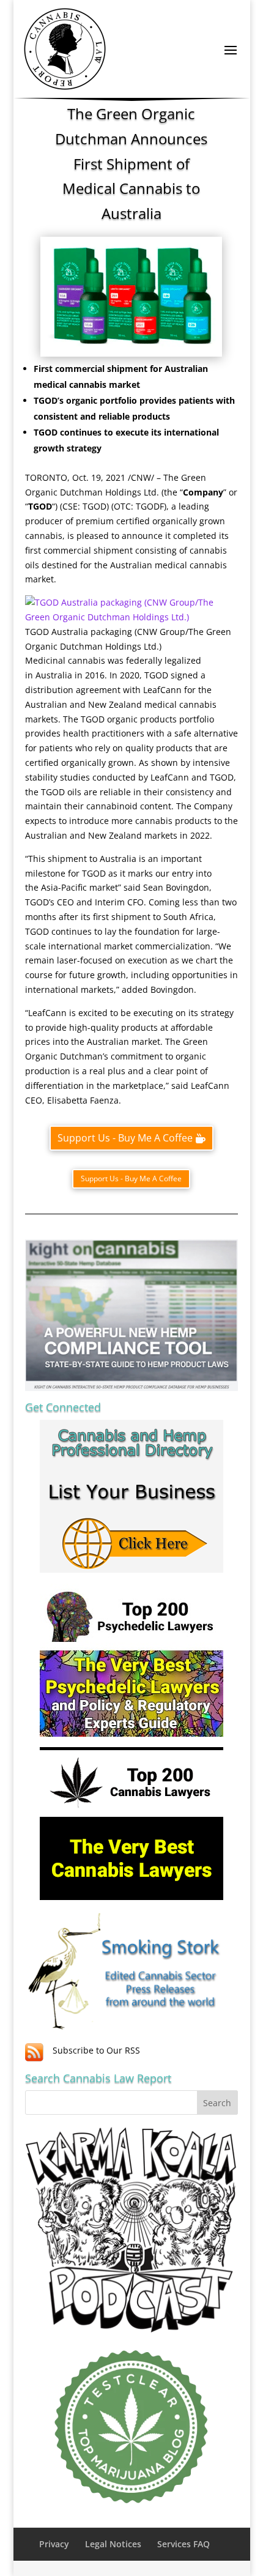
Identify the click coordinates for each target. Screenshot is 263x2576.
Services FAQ (183, 2544)
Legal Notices (113, 2544)
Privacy (54, 2544)
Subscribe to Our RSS (96, 2050)
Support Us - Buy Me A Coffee (125, 1138)
